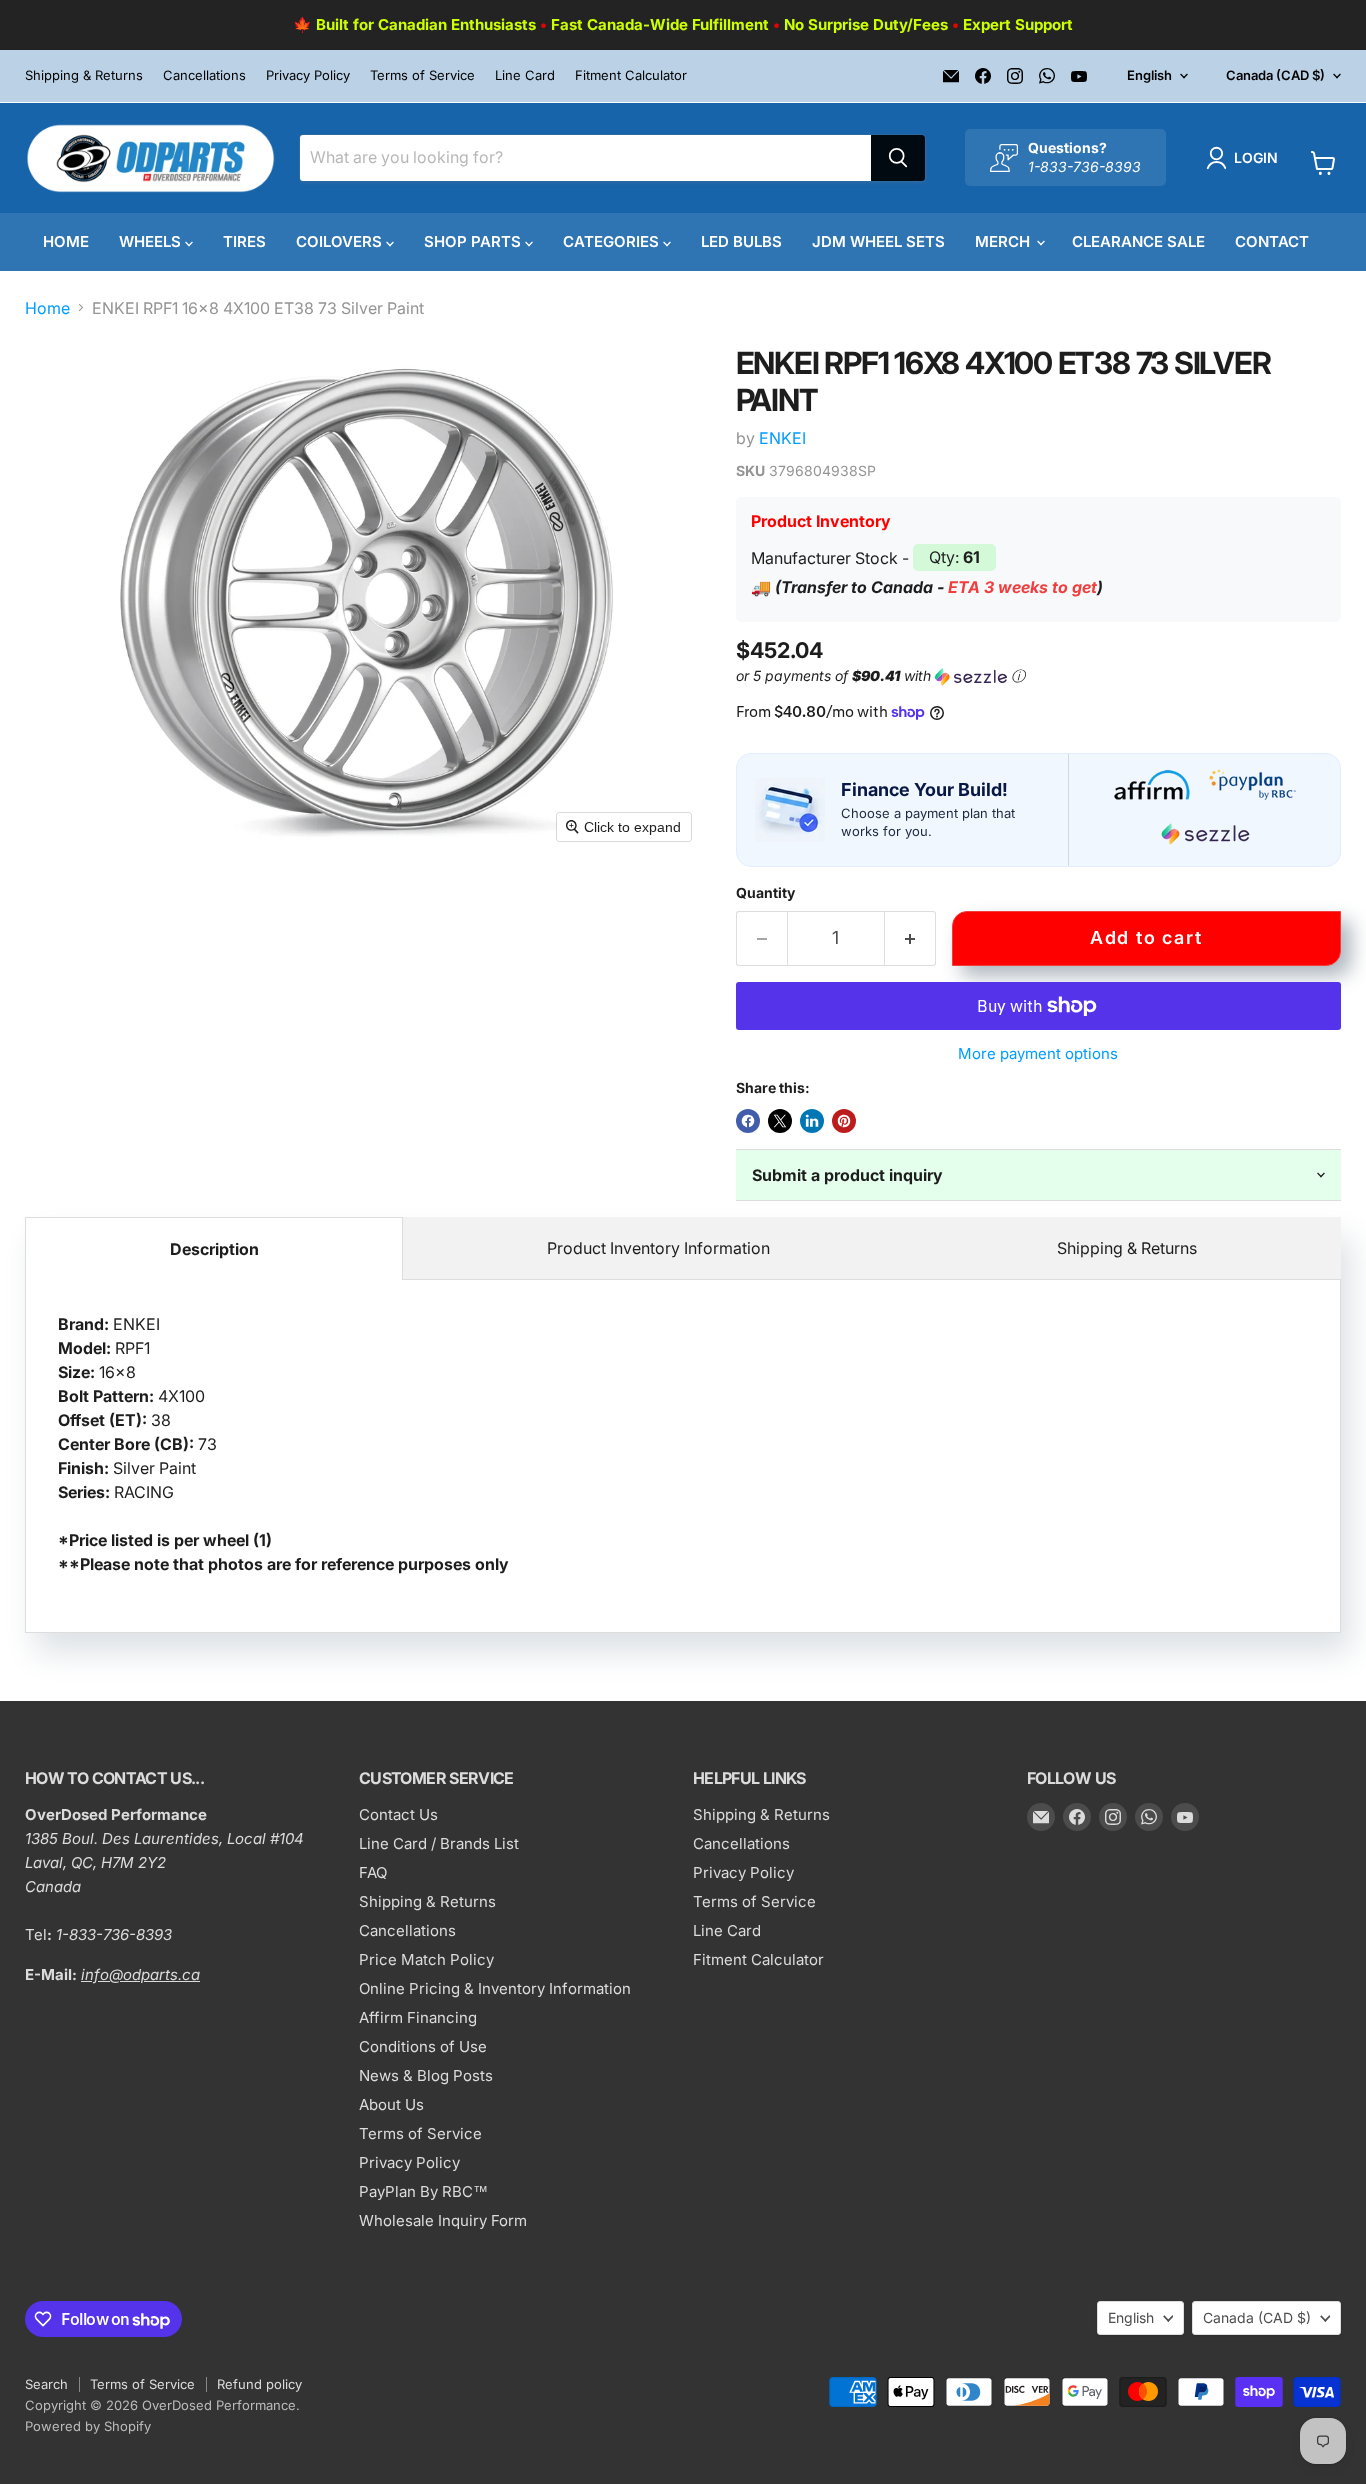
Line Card (525, 75)
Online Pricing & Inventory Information (495, 1988)
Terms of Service (422, 75)
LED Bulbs (741, 241)
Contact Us (398, 1814)
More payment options (1038, 1053)
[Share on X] (780, 1121)
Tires (244, 241)
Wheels (152, 241)
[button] (1246, 158)
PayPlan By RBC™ (423, 2191)
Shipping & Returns (84, 75)
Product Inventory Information (658, 1248)
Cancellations (204, 75)
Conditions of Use (423, 2046)
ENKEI (782, 438)
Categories (613, 241)
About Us (391, 2104)
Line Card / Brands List (439, 1843)
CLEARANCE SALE (1138, 241)
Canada (1275, 75)
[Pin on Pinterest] (844, 1121)
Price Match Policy (426, 1959)
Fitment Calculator (631, 75)
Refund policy (259, 2384)
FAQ (373, 1872)
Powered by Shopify (88, 2426)
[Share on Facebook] (748, 1121)
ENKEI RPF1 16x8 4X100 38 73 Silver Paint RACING (283, 1444)
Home (66, 241)
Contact (1272, 241)
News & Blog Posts (426, 2075)
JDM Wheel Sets (878, 241)
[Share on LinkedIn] (812, 1121)
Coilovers (341, 241)
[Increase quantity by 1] (910, 938)
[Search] (898, 158)
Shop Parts (474, 241)
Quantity (765, 893)
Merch (1004, 241)
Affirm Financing (418, 2017)
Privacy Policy (308, 75)
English (1149, 75)
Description (214, 1249)
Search (46, 2384)
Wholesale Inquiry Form (443, 2220)
